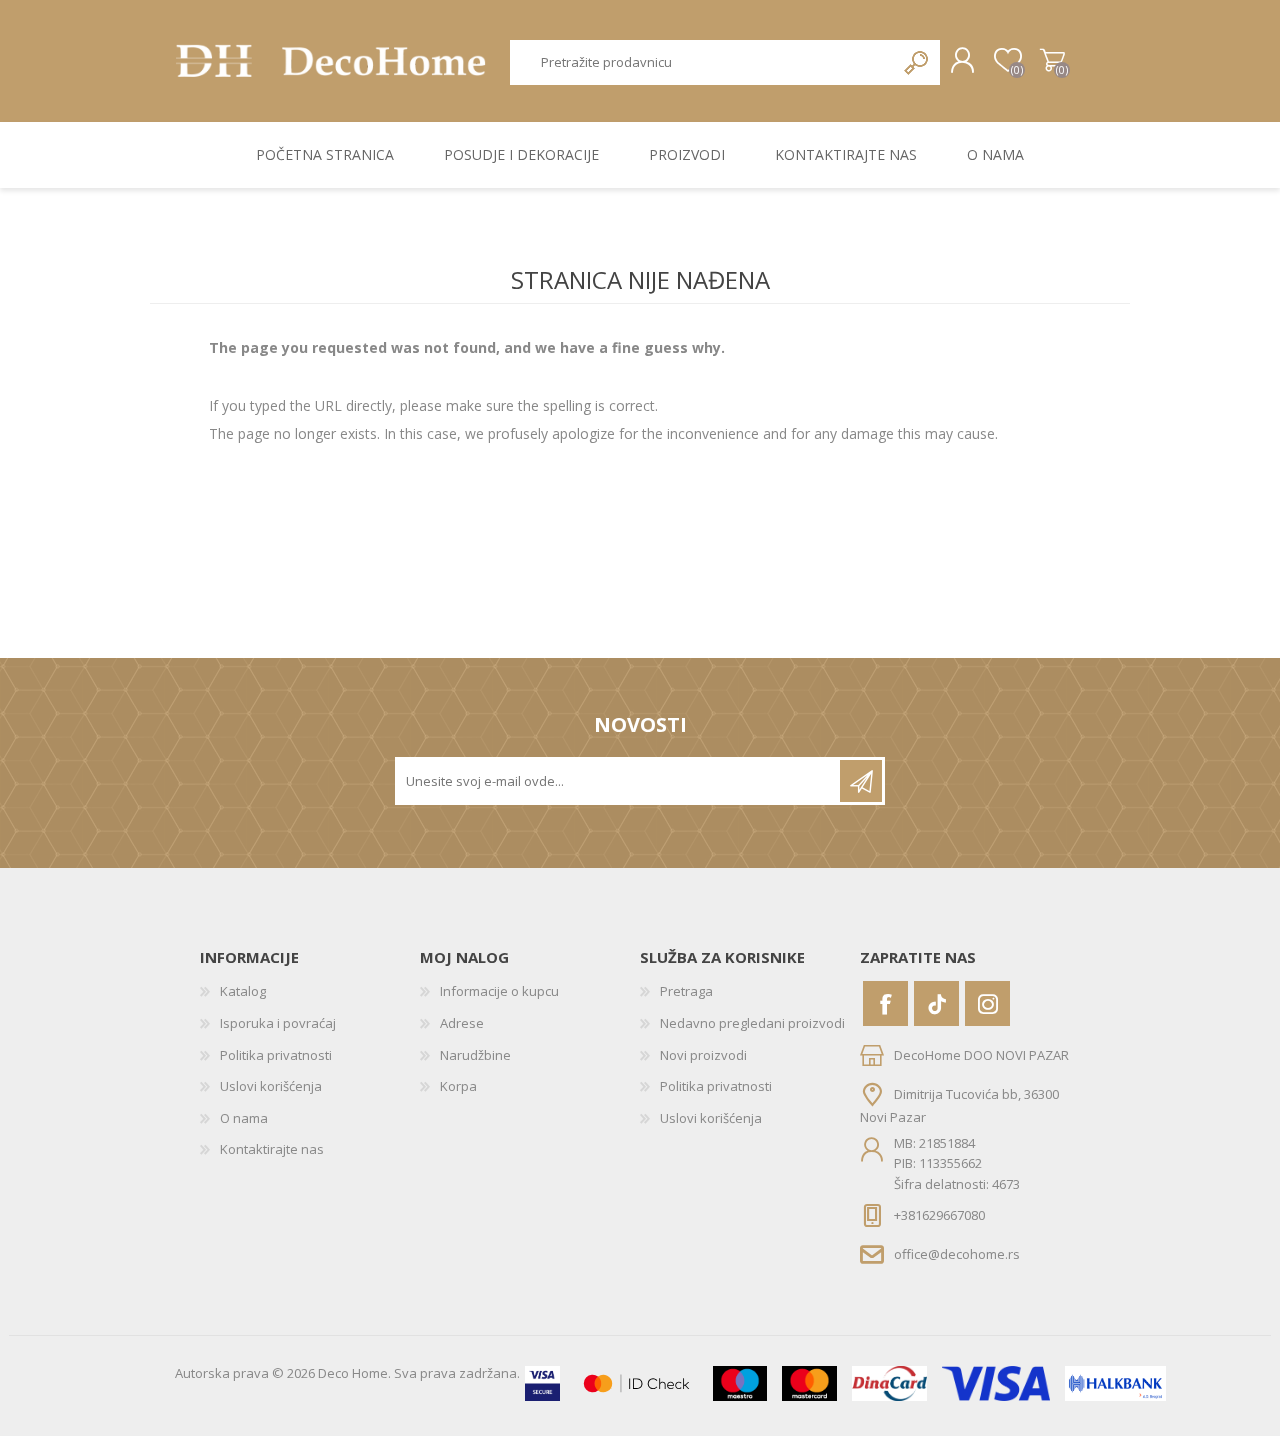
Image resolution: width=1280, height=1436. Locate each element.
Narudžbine (475, 1055)
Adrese (462, 1023)
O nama (244, 1118)
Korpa (1052, 61)
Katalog (243, 991)
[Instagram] (987, 1003)
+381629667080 (939, 1215)
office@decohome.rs (957, 1254)
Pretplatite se (861, 781)
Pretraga (917, 62)
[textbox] (703, 62)
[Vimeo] (936, 1003)
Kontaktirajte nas (272, 1149)
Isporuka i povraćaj (278, 1023)
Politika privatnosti (276, 1055)
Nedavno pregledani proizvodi (752, 1023)
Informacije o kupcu (499, 991)
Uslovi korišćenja (271, 1086)
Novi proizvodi (703, 1055)
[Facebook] (885, 1003)
